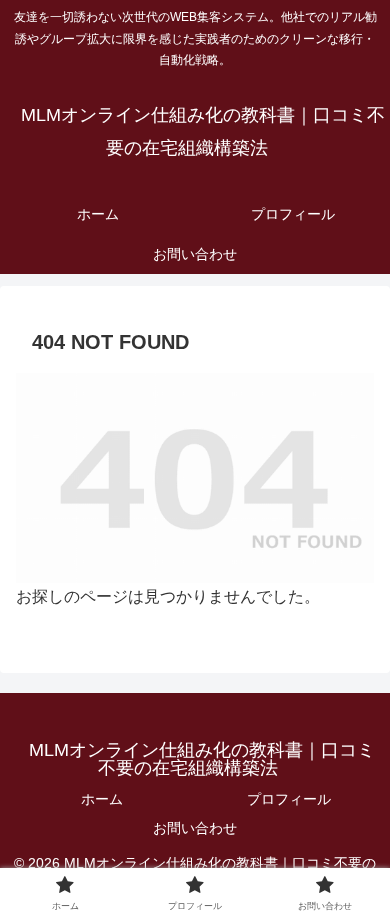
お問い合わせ (195, 828)
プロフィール (289, 799)
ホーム (102, 799)
